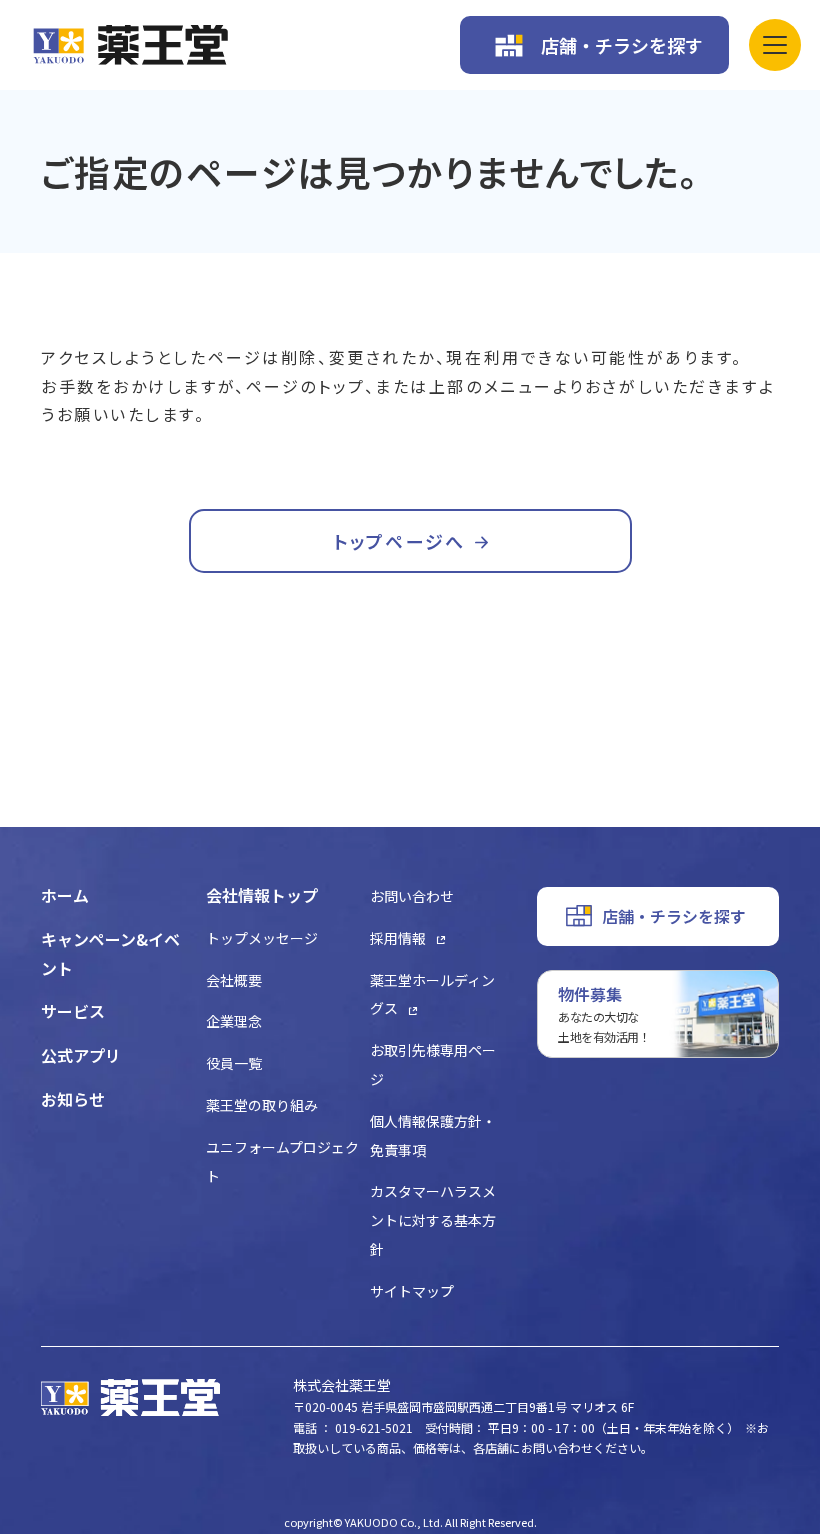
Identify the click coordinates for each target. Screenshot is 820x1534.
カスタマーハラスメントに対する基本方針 (433, 1220)
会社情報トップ (262, 895)
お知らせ (73, 1099)
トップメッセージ (262, 938)
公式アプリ (81, 1055)
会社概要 (234, 980)
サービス (73, 1011)
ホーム (65, 895)
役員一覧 (234, 1063)
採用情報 (398, 938)
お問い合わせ (412, 896)
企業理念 (234, 1021)
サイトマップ (412, 1291)
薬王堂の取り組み (262, 1105)
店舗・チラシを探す (622, 45)
